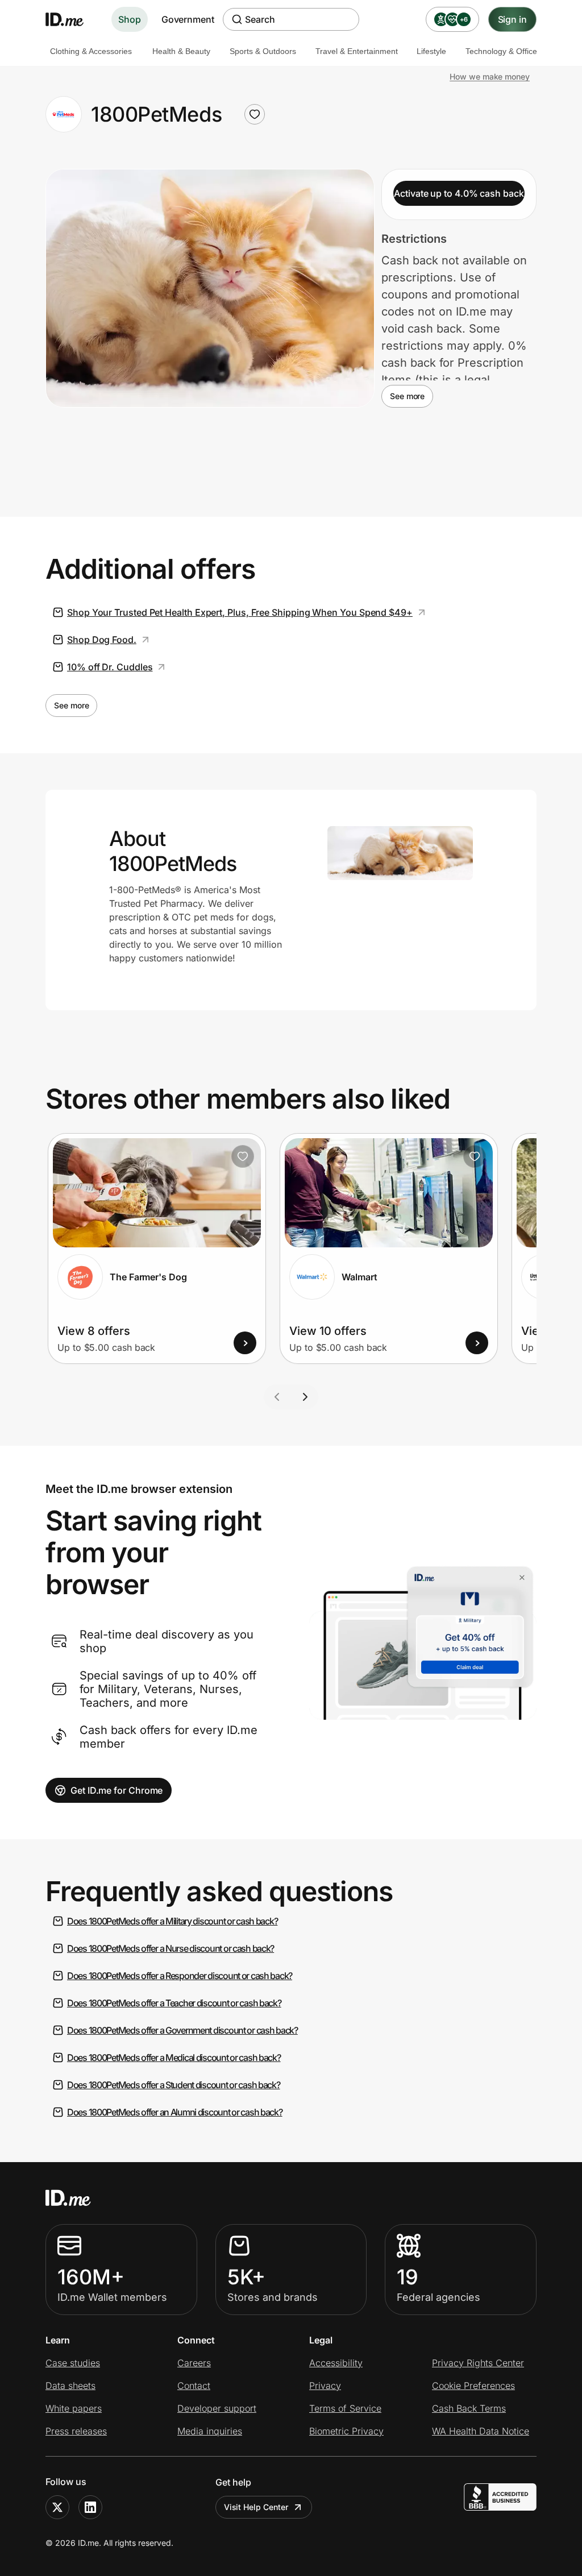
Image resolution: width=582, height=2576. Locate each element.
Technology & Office (501, 51)
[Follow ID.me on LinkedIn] (90, 2507)
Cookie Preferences (473, 2386)
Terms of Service (345, 2408)
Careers (194, 2363)
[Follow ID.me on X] (57, 2507)
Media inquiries (210, 2431)
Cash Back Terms (469, 2408)
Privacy (325, 2386)
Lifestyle (431, 51)
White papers (74, 2408)
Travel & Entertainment (357, 51)
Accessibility (336, 2363)
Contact (194, 2386)
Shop (130, 19)
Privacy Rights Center (478, 2363)
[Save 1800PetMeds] (255, 114)
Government (188, 19)
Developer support (217, 2408)
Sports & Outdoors (263, 51)
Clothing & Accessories (91, 51)
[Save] (243, 1156)
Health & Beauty (181, 51)
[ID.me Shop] (72, 19)
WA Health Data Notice (481, 2431)
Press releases (76, 2431)
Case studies (73, 2363)
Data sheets (70, 2386)
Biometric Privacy (346, 2431)
